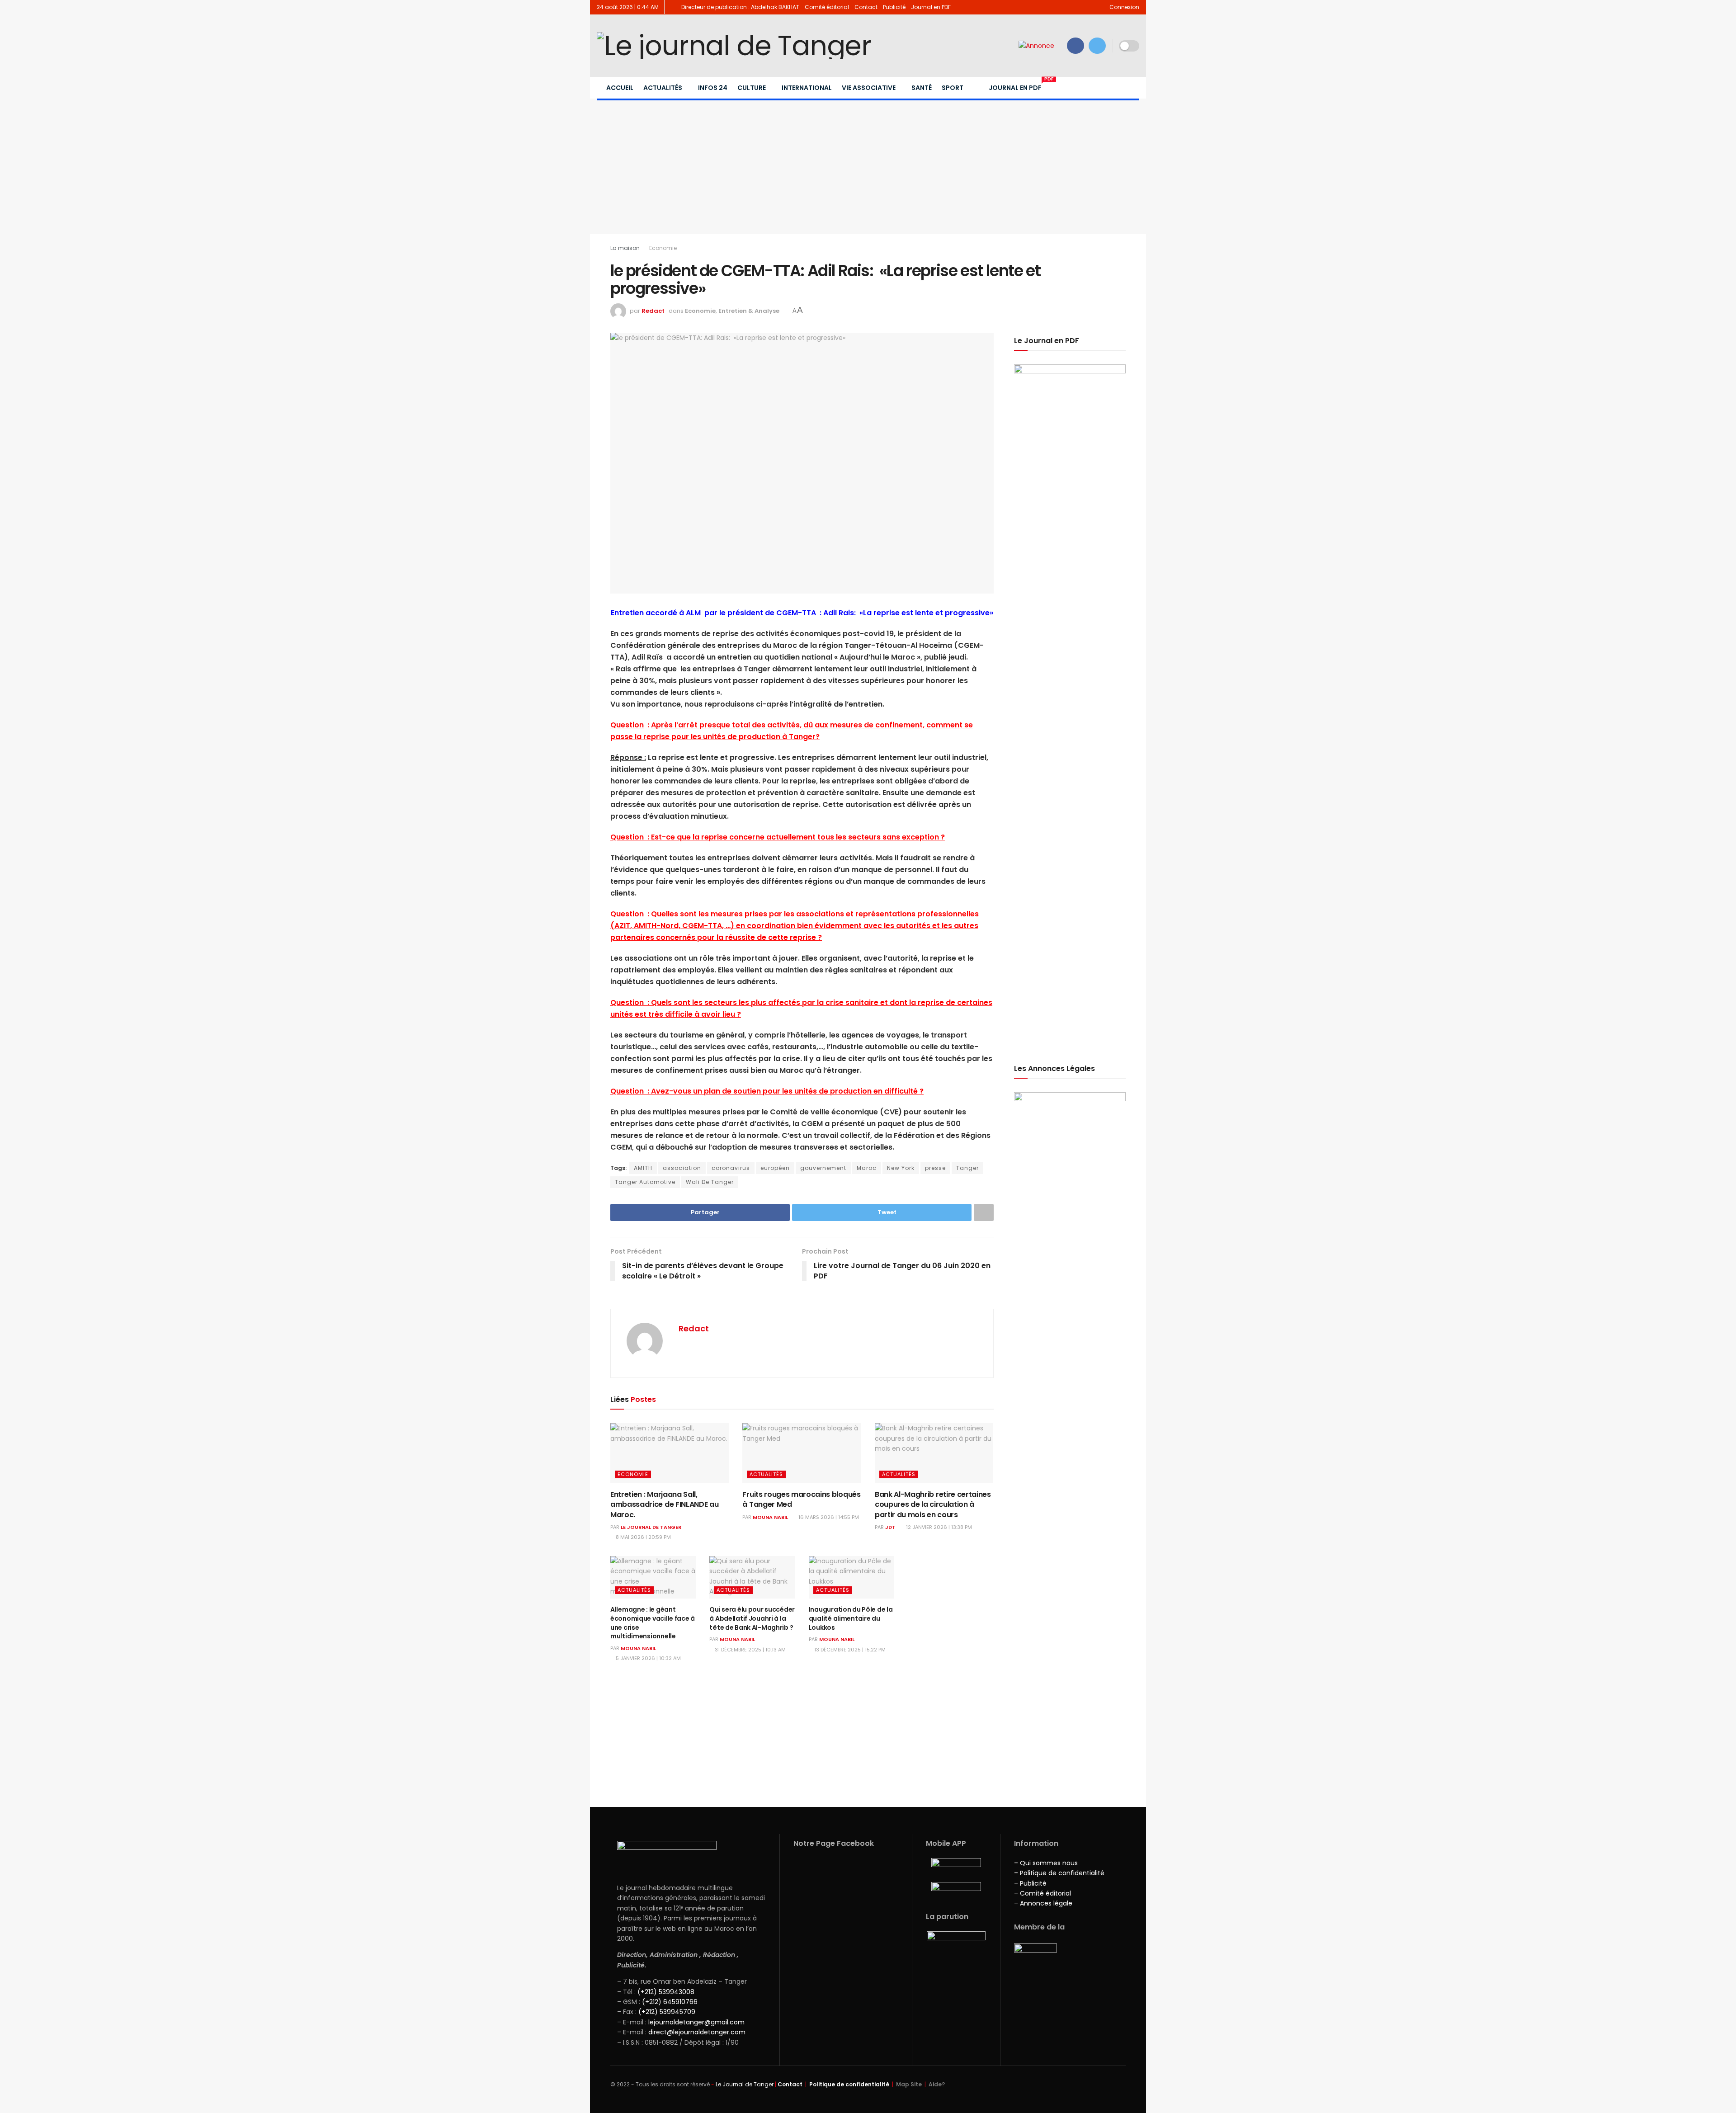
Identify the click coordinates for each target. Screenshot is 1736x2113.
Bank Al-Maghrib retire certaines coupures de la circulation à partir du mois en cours (933, 1505)
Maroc (867, 1168)
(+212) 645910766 (670, 2002)
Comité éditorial (827, 7)
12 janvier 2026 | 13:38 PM (938, 1527)
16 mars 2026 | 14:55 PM (828, 1517)
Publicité (894, 7)
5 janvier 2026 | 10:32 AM (648, 1658)
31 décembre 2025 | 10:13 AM (750, 1650)
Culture (752, 88)
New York (901, 1168)
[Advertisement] (868, 166)
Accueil (620, 88)
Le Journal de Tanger (651, 1527)
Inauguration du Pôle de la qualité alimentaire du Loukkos (851, 1618)
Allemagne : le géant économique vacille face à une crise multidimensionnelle (653, 1623)
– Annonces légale (1043, 1903)
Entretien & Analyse (749, 311)
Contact (866, 7)
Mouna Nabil (770, 1517)
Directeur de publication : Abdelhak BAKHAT (740, 7)
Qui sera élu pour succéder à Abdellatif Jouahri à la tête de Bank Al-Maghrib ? (752, 1618)
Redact (653, 311)
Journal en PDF (931, 7)
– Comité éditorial (1043, 1893)
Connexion (1124, 7)
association (682, 1168)
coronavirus (731, 1168)
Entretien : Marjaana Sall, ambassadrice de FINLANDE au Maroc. (664, 1505)
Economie (663, 248)
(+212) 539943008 (666, 1992)
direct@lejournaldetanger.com (697, 2032)
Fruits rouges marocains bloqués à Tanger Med (801, 1499)
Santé (922, 88)
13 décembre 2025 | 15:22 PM (849, 1650)
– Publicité (1030, 1883)
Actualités (663, 88)
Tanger (967, 1168)
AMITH (643, 1168)
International (807, 88)
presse (935, 1168)
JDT (890, 1527)
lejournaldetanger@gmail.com (696, 2022)
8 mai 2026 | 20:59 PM (643, 1537)
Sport (953, 88)
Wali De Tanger (710, 1182)
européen (775, 1168)
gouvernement (823, 1168)
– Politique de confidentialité (1059, 1873)
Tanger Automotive (645, 1182)
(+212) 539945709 (667, 2012)
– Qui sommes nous (1046, 1863)
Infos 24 (713, 88)
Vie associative (869, 88)
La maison (625, 248)
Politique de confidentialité (849, 2084)
